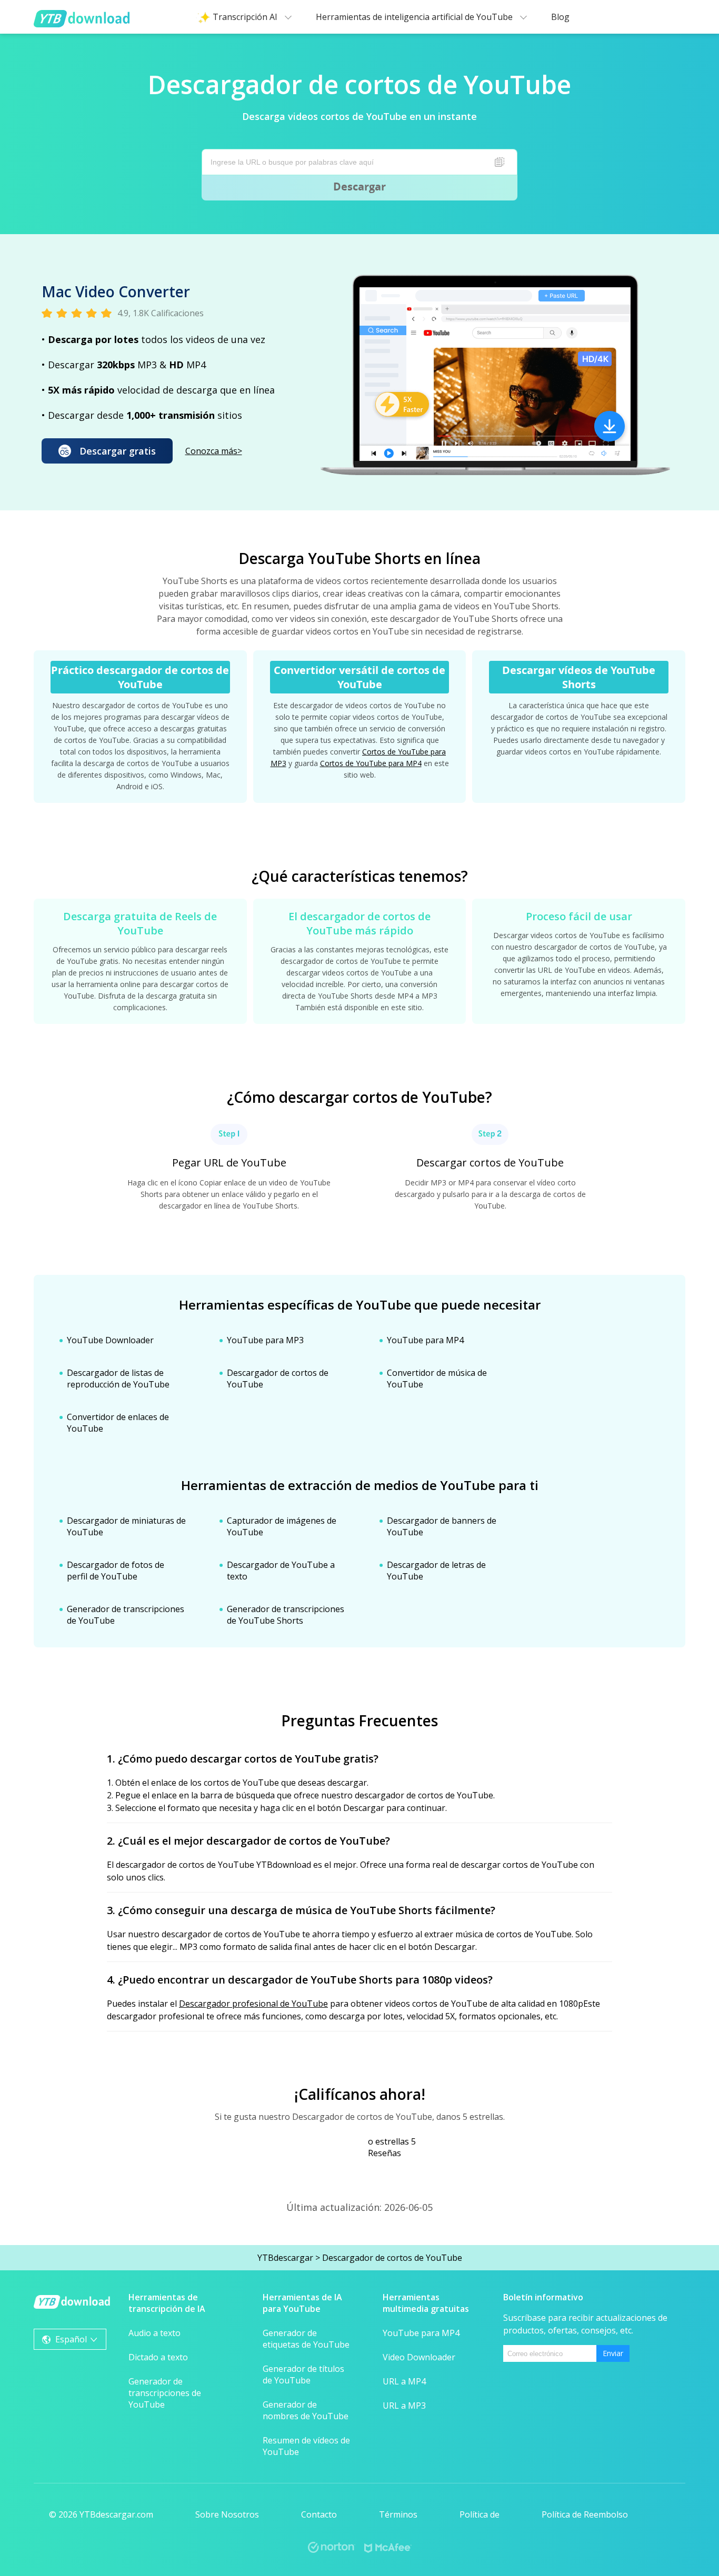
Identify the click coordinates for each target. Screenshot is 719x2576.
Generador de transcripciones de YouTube (165, 2393)
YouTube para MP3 (265, 1340)
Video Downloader (419, 2357)
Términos (398, 2514)
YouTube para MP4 (425, 1340)
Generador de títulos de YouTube (303, 2374)
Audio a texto (154, 2333)
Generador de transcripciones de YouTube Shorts (286, 1615)
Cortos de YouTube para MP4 (371, 763)
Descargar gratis (118, 451)
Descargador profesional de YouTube (253, 2004)
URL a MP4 (404, 2381)
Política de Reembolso (585, 2514)
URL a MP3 (404, 2406)
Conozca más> (214, 451)
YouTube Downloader (110, 1340)
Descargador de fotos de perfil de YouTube (116, 1571)
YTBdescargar (285, 2258)
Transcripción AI (246, 17)
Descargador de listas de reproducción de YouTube (118, 1378)
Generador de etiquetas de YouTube (306, 2339)
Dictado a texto (158, 2357)
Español (71, 2339)
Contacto (319, 2514)
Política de (480, 2514)
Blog (560, 17)
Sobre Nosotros (227, 2514)
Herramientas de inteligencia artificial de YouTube (415, 17)
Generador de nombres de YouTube (306, 2410)
